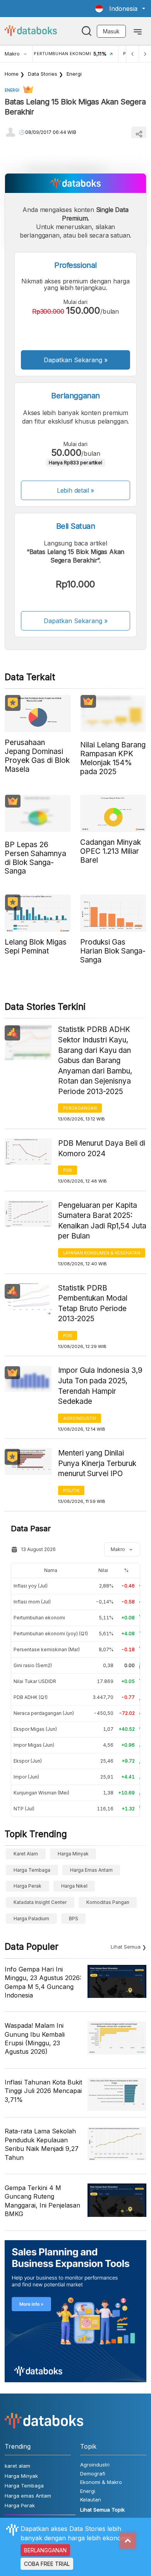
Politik (71, 1490)
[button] (120, 9)
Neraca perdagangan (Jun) (44, 1713)
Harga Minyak (73, 1854)
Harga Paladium (31, 1919)
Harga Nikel (74, 1886)
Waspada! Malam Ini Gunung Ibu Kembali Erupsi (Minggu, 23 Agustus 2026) (35, 2038)
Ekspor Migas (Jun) (35, 1729)
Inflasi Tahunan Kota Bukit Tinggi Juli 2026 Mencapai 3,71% (43, 2091)
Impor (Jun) (26, 1777)
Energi (74, 74)
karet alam (26, 1854)
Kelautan (91, 2500)
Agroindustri (80, 1418)
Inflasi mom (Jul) (32, 1602)
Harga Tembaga (32, 1870)
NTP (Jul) (24, 1809)
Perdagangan (80, 1108)
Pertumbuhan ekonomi (39, 1618)
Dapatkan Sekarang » (76, 360)
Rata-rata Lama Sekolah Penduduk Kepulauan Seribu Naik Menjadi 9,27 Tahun (42, 2144)
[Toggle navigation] (138, 31)
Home (12, 74)
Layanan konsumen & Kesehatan (102, 1253)
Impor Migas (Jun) (34, 1745)
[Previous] (132, 54)
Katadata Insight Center (40, 1902)
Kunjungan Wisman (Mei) (41, 1793)
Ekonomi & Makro (101, 2482)
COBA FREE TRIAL (47, 2564)
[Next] (145, 54)
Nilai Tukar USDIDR (35, 1681)
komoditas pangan (108, 1902)
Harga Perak (27, 1886)
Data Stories (43, 74)
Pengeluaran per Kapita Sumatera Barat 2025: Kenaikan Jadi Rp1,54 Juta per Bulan (102, 1221)
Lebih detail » (76, 490)
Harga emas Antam (91, 1870)
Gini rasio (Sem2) (33, 1665)
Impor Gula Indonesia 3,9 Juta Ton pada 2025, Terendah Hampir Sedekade (100, 1386)
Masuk (111, 31)
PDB (68, 1170)
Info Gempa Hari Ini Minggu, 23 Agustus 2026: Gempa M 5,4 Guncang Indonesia (43, 1982)
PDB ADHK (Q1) (31, 1697)
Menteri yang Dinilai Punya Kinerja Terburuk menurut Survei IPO (97, 1463)
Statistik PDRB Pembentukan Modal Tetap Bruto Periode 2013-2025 (93, 1304)
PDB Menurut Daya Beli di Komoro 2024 (102, 1148)
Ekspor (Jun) (28, 1761)
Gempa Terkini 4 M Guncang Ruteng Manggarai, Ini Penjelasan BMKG (42, 2201)
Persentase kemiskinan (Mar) (47, 1649)
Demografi (93, 2474)
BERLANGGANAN (45, 2550)
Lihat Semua (126, 1947)
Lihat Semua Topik (102, 2510)
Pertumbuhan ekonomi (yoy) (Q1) (51, 1634)
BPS (74, 1919)
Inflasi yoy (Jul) (31, 1586)
